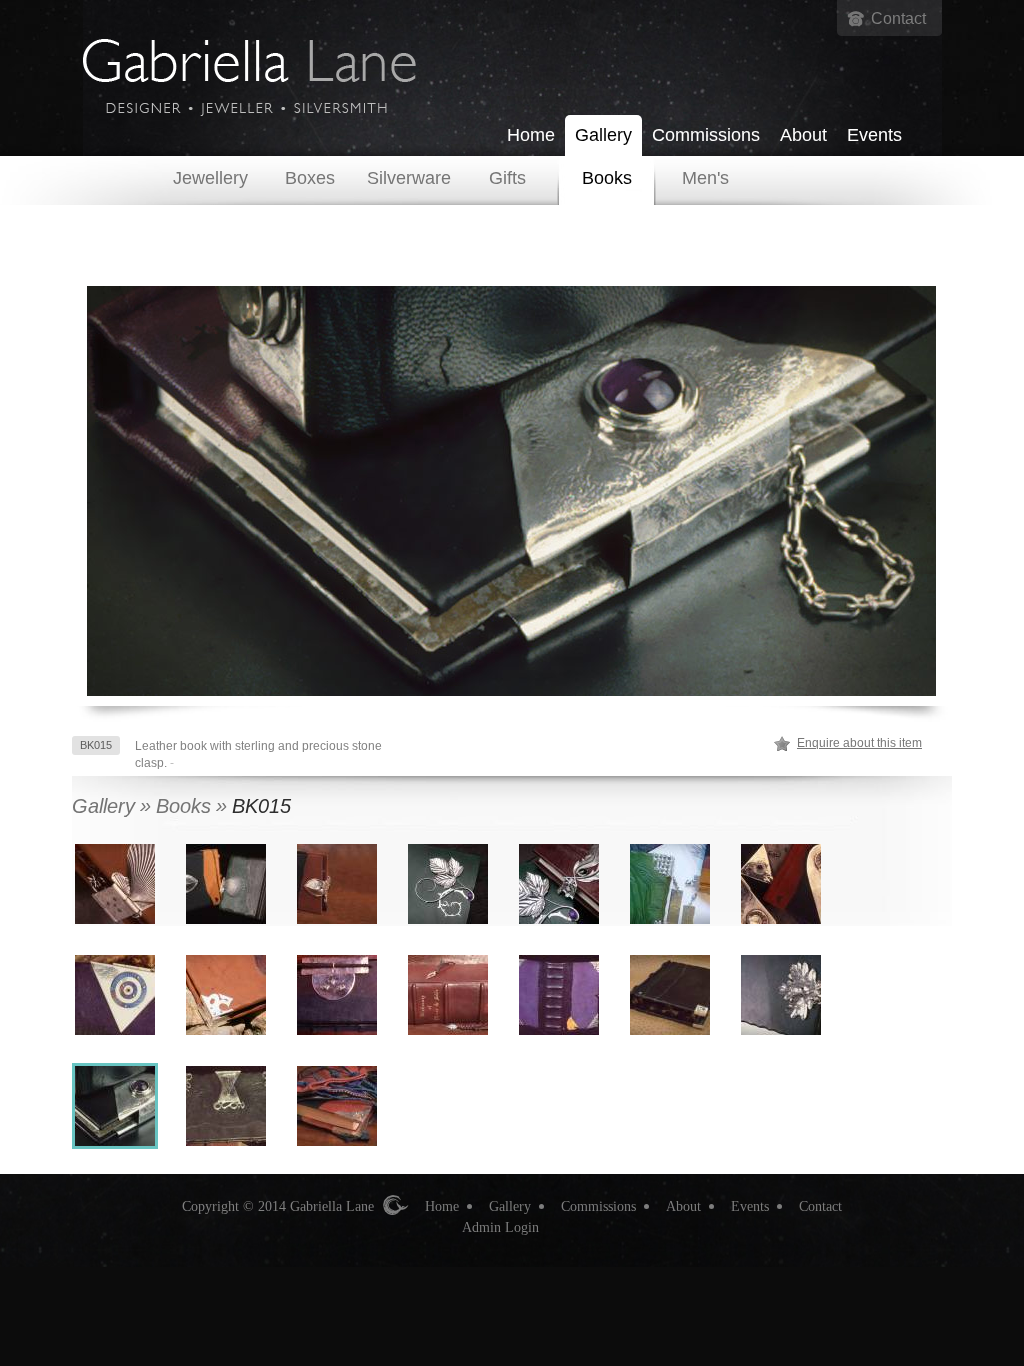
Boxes (310, 178)
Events (874, 135)
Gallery (603, 135)
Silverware (409, 178)
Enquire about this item (859, 743)
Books (607, 178)
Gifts (507, 178)
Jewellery (210, 178)
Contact (898, 18)
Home (531, 135)
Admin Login (500, 1227)
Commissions (706, 135)
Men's (705, 178)
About (803, 135)
